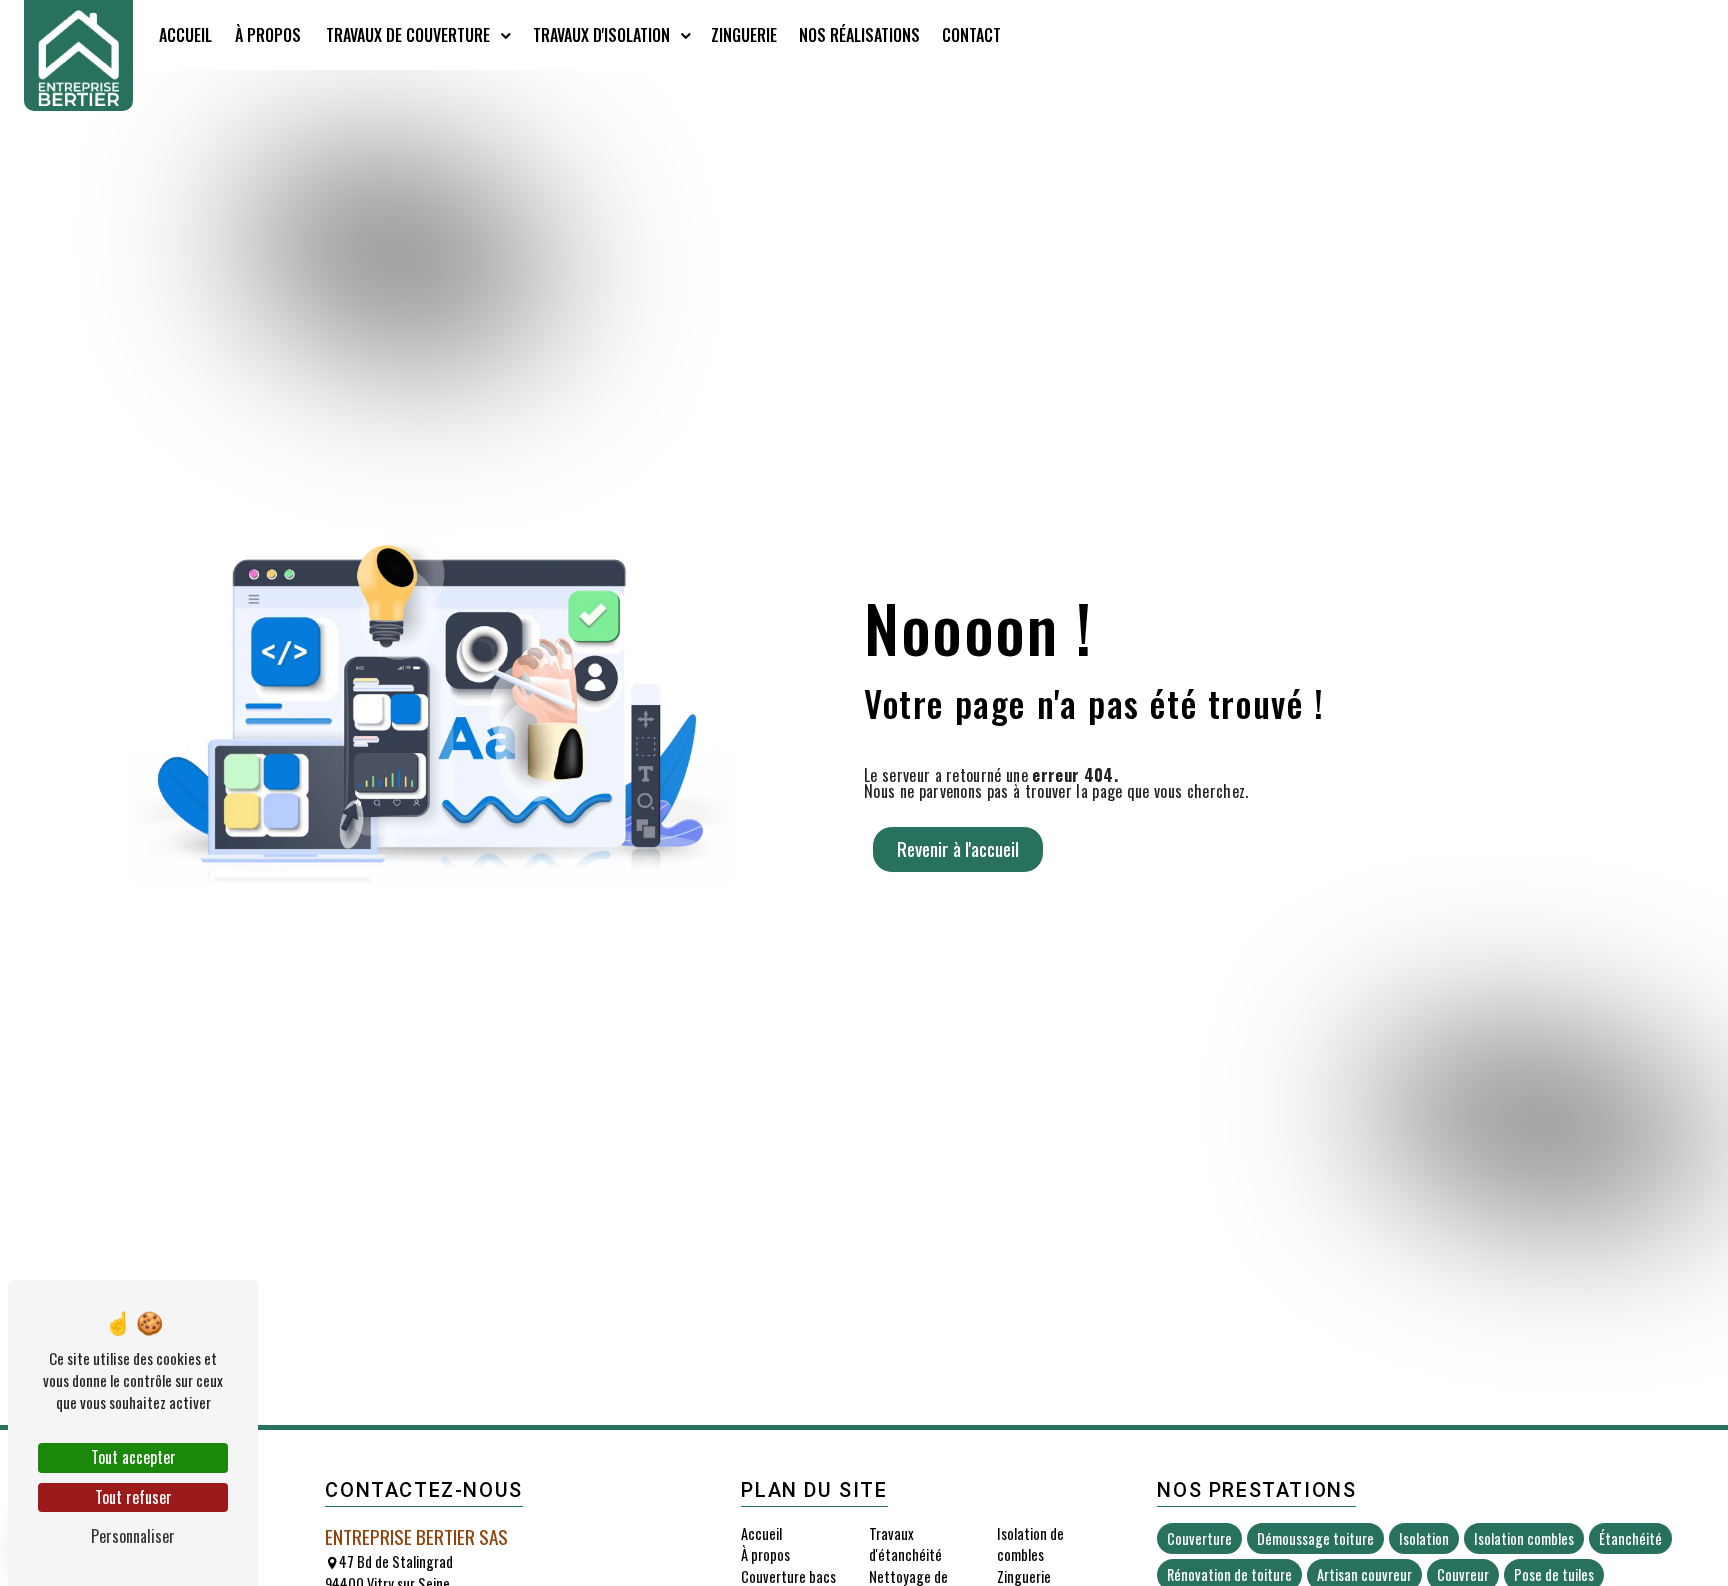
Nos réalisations (859, 35)
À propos (268, 35)
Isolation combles (1524, 1538)
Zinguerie (744, 35)
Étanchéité (1630, 1538)
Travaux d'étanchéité (905, 1544)
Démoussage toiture (1315, 1538)
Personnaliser (133, 1536)
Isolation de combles (1030, 1544)
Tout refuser (133, 1497)
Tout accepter (133, 1457)
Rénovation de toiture (1229, 1574)
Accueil (185, 35)
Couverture (1199, 1538)
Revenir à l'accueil (958, 848)
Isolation (1424, 1538)
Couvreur (1463, 1574)
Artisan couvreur (1364, 1574)
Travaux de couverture (408, 35)
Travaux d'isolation (601, 35)
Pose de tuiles (1554, 1574)
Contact (971, 35)
